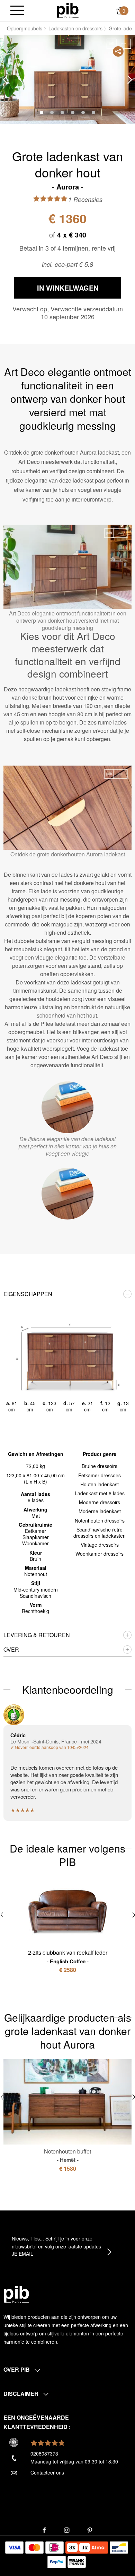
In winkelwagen (68, 288)
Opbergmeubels (25, 28)
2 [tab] (52, 113)
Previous (5, 80)
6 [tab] (93, 113)
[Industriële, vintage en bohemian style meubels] (68, 10)
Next (130, 80)
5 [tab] (83, 113)
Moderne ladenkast (100, 1511)
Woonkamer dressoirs (100, 1554)
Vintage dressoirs (100, 1545)
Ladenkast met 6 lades (100, 1493)
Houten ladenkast (100, 1484)
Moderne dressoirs (100, 1502)
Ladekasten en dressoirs (75, 28)
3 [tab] (62, 113)
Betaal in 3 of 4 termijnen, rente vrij (67, 248)
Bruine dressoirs (100, 1466)
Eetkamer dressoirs (100, 1475)
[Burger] (17, 11)
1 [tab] (42, 113)
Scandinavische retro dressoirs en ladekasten (100, 1533)
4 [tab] (73, 113)
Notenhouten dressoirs (100, 1520)
